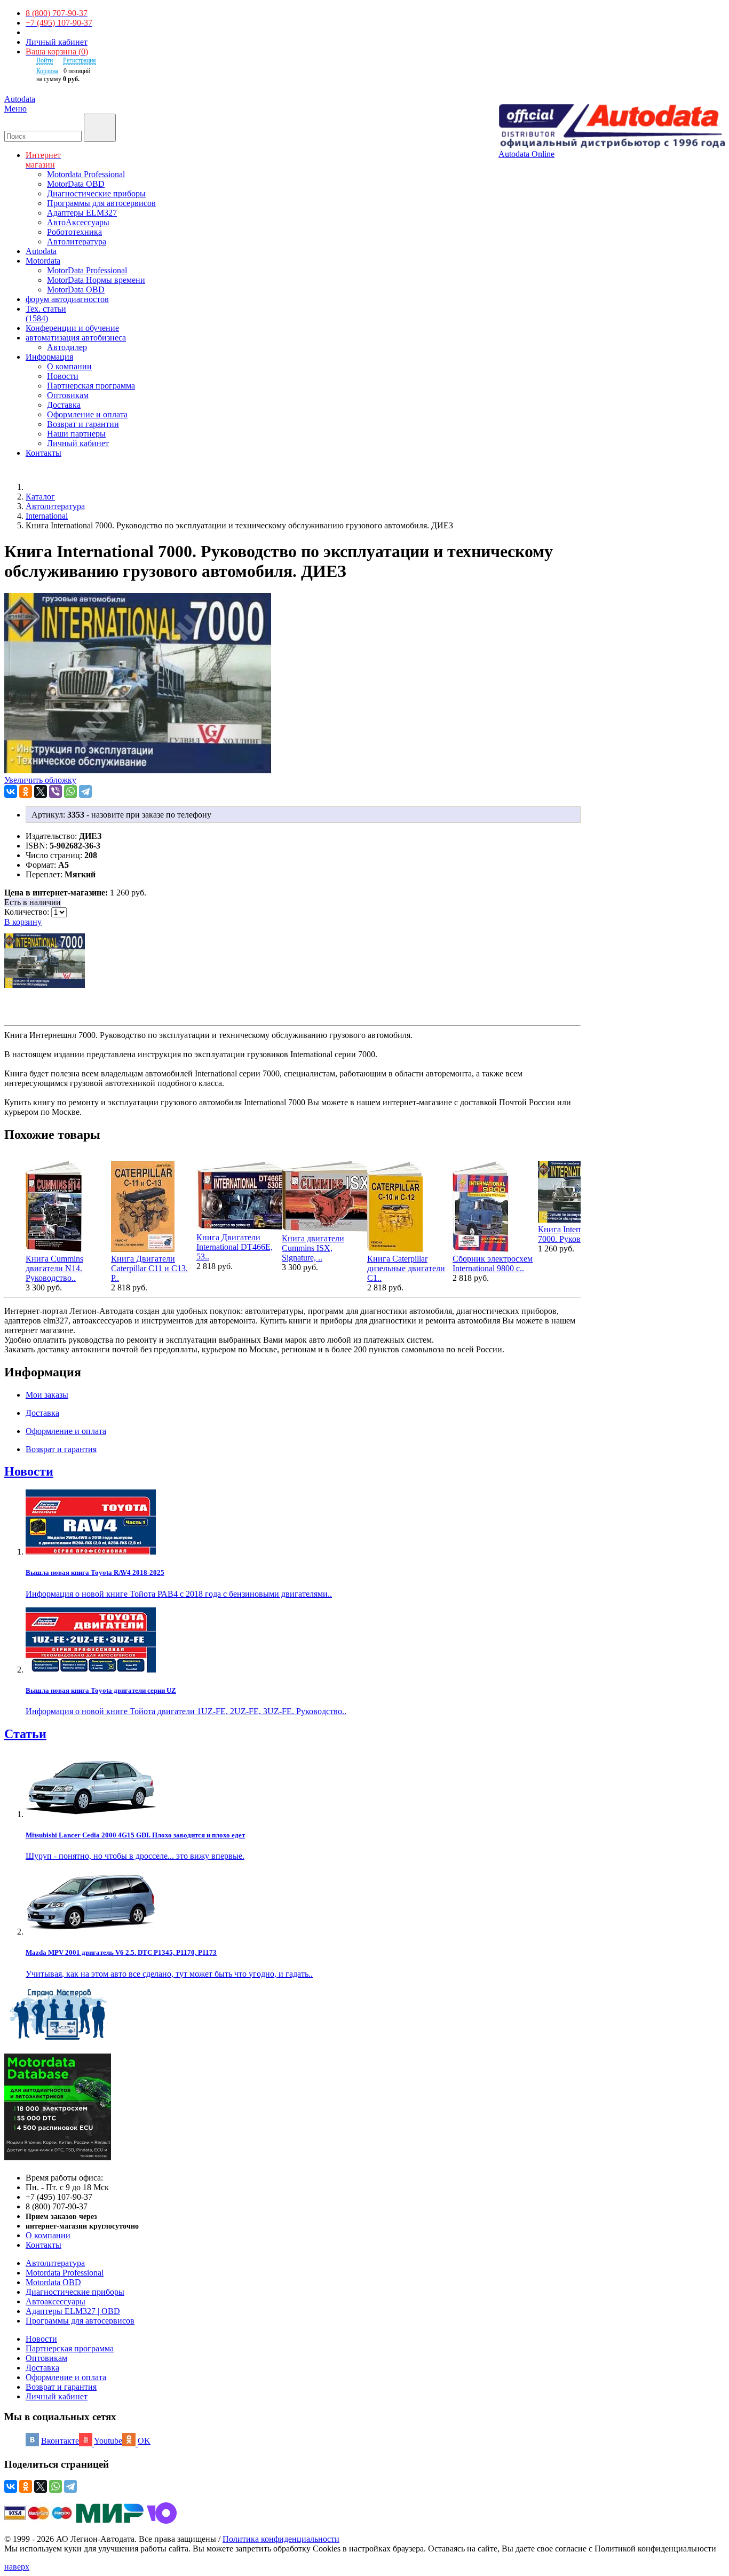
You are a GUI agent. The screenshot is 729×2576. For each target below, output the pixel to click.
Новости (63, 376)
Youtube (108, 2441)
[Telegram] (85, 791)
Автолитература (77, 241)
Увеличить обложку (40, 780)
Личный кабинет (57, 42)
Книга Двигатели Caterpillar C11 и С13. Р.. (149, 1268)
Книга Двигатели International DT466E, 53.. (235, 1247)
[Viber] (56, 791)
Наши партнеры (76, 434)
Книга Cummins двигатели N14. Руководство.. (54, 1268)
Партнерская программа (91, 386)
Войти (45, 60)
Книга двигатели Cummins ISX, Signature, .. (313, 1248)
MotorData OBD (76, 184)
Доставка (64, 405)
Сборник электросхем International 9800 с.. (493, 1263)
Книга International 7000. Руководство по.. (579, 1234)
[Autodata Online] (612, 127)
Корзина (47, 71)
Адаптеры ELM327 (82, 213)
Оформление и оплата (87, 414)
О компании (69, 366)
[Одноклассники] (26, 791)
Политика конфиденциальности (281, 2539)
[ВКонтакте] (11, 791)
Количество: (28, 912)
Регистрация (80, 60)
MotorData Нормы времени (96, 280)
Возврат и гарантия (61, 2387)
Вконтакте (60, 2441)
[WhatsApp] (70, 791)
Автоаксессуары (56, 2301)
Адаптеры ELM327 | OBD (73, 2311)
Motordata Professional (86, 174)
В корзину (23, 922)
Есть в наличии (33, 902)
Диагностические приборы (96, 193)
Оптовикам (68, 395)
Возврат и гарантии (83, 424)
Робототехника (74, 232)
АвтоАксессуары (78, 222)
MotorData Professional (87, 270)
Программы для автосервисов (101, 203)
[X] (41, 791)
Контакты (43, 2245)
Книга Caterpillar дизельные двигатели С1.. (406, 1268)
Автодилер (67, 347)
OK (144, 2441)
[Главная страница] (37, 487)
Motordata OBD (53, 2282)
